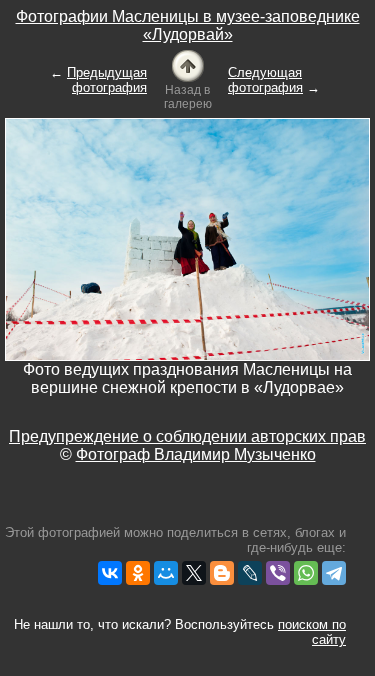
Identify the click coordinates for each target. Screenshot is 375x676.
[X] (194, 573)
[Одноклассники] (138, 573)
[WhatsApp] (306, 573)
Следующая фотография (265, 80)
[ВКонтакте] (110, 573)
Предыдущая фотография (107, 80)
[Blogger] (222, 573)
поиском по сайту (312, 632)
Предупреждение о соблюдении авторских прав (187, 436)
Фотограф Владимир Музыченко (196, 454)
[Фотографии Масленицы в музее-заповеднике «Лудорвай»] (188, 64)
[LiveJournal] (250, 573)
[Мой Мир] (166, 573)
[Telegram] (334, 573)
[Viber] (278, 573)
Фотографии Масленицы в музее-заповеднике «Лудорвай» (188, 25)
